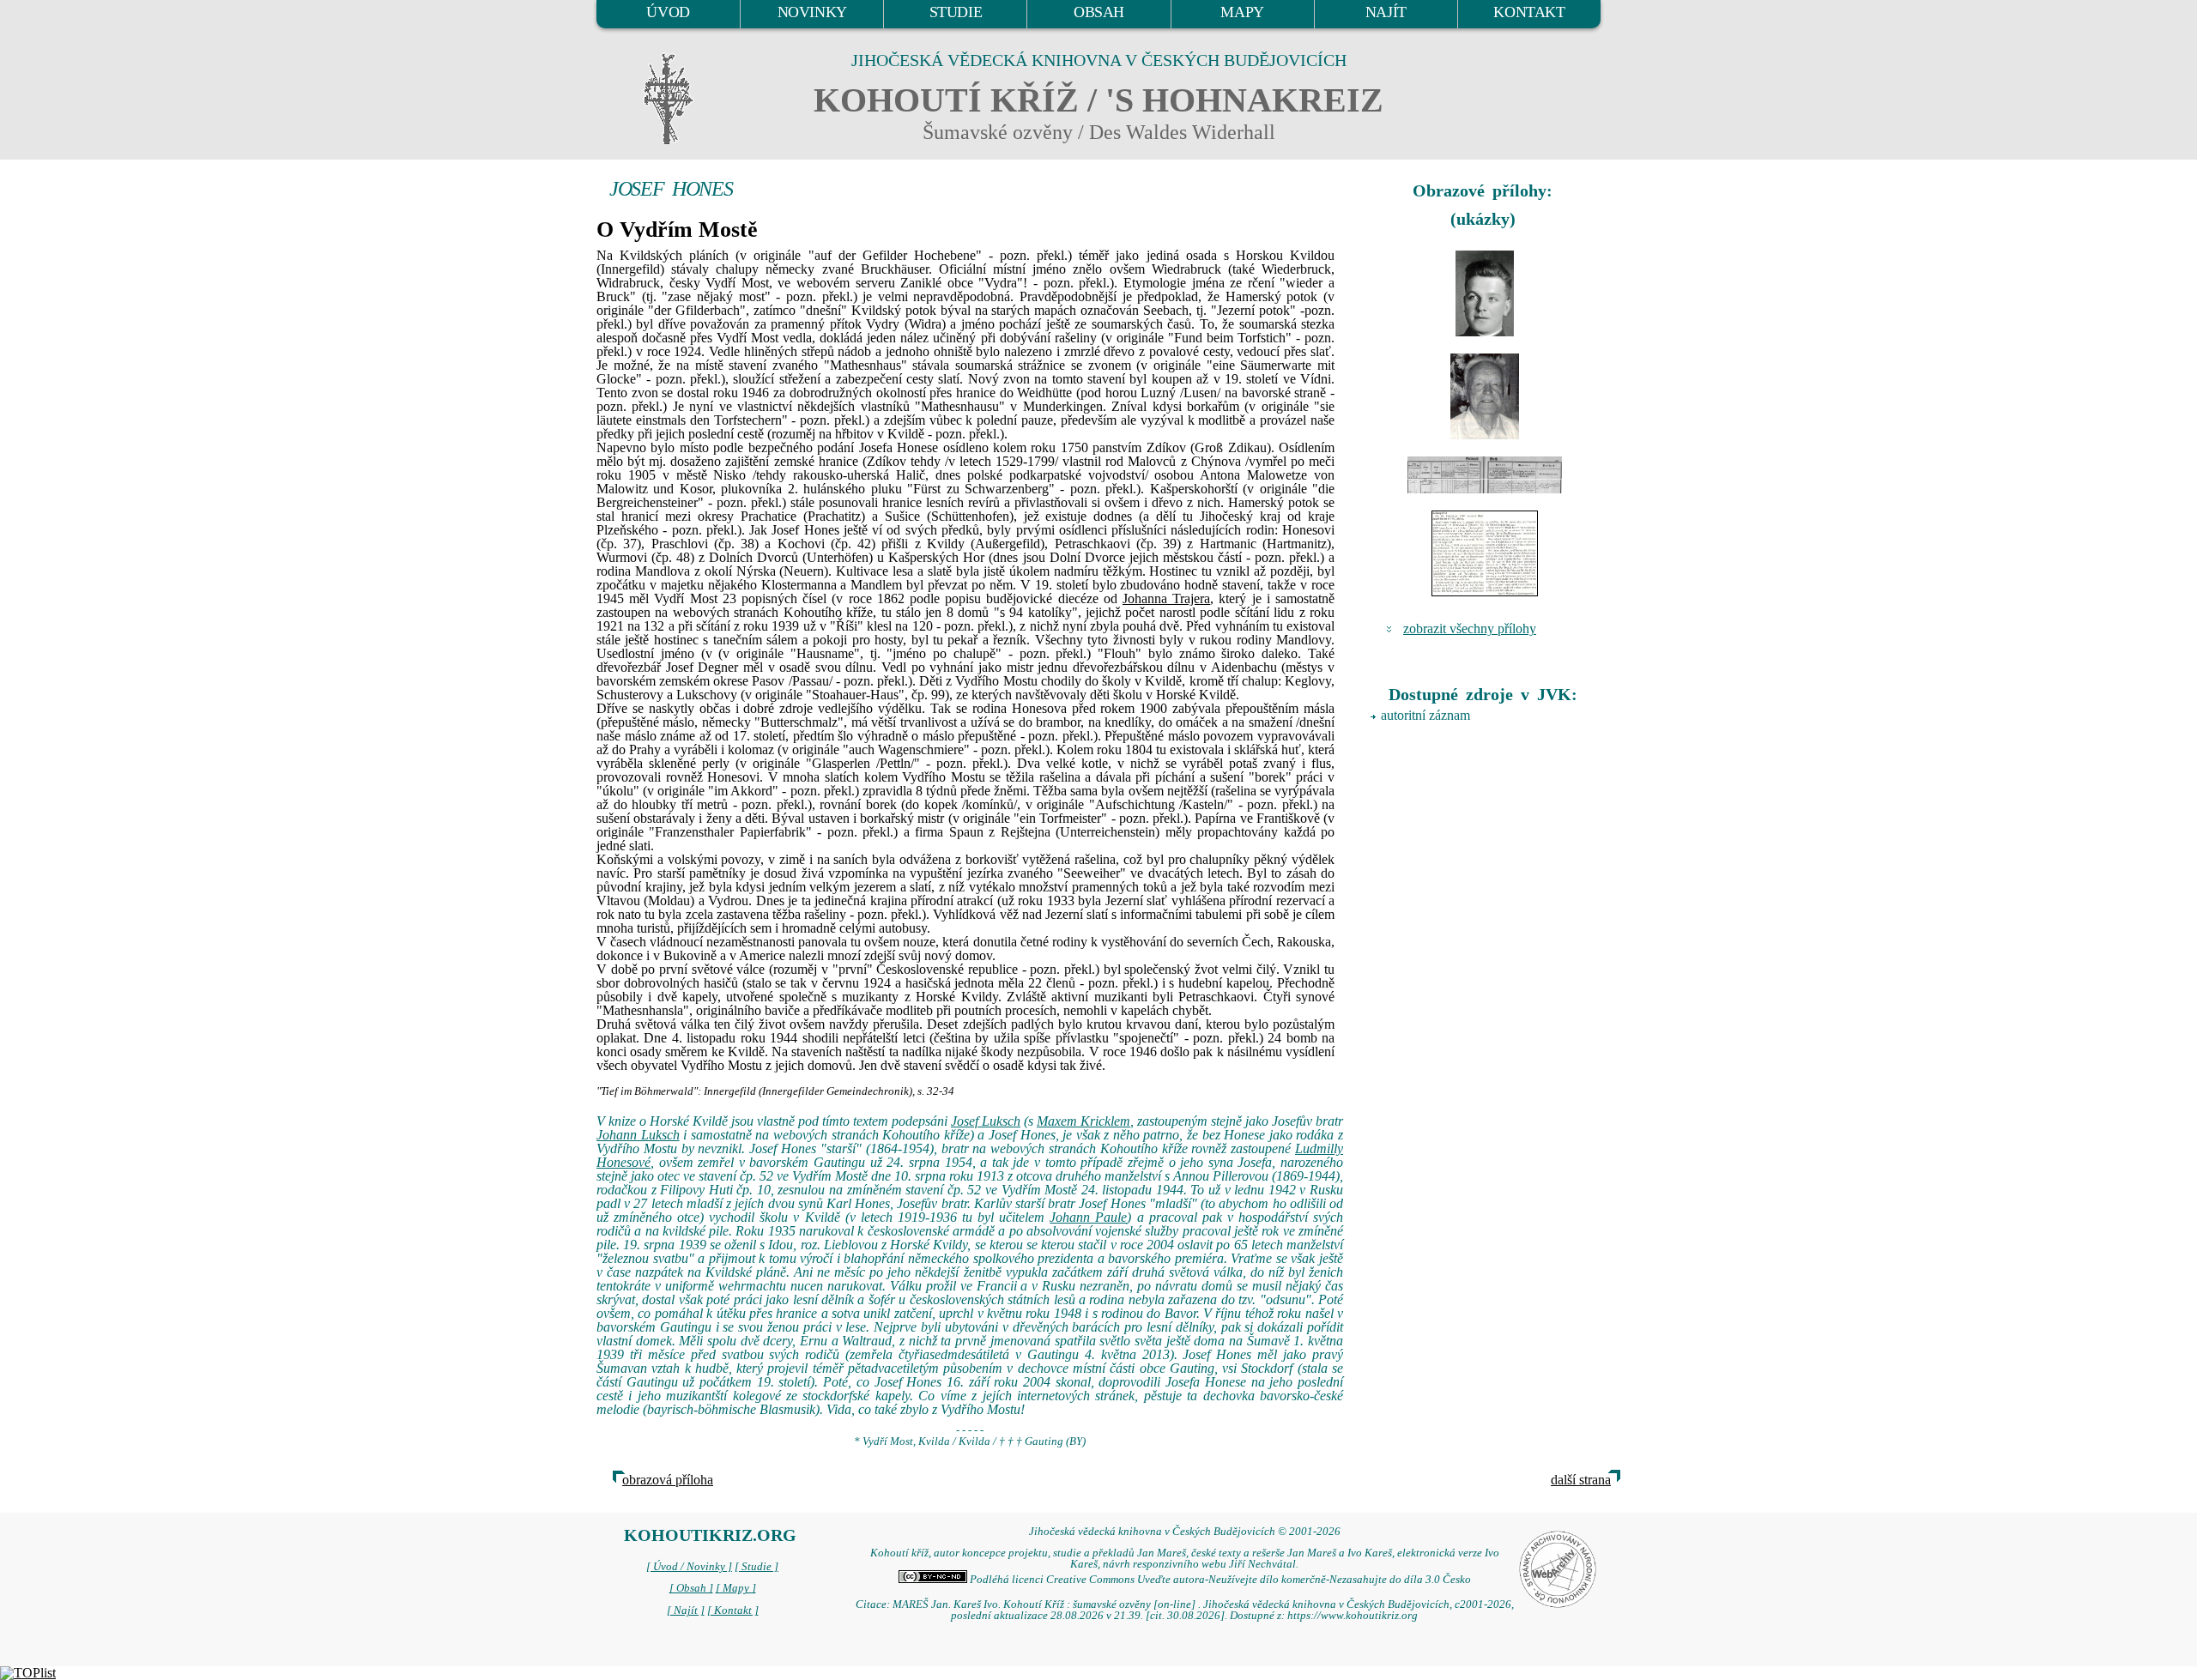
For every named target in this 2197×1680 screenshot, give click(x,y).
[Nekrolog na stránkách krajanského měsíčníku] (1485, 553)
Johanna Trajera (1166, 598)
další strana (1581, 1480)
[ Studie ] (757, 1567)
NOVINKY (812, 12)
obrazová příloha (668, 1480)
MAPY (1242, 12)
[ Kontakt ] (733, 1611)
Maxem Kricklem (1083, 1121)
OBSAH (1099, 12)
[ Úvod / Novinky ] (689, 1567)
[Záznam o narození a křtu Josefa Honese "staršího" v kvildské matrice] (1485, 475)
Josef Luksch (986, 1121)
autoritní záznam (1425, 715)
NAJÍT (1386, 12)
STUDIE (956, 12)
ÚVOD (668, 12)
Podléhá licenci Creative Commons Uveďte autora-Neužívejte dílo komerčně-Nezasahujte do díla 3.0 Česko (1219, 1580)
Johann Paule (1088, 1217)
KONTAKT (1529, 12)
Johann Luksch (638, 1135)
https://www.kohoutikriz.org (1353, 1616)
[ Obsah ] (691, 1588)
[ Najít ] (686, 1611)
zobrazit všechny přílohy (1470, 628)
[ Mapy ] (736, 1588)
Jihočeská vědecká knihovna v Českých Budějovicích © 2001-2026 (1185, 1532)
